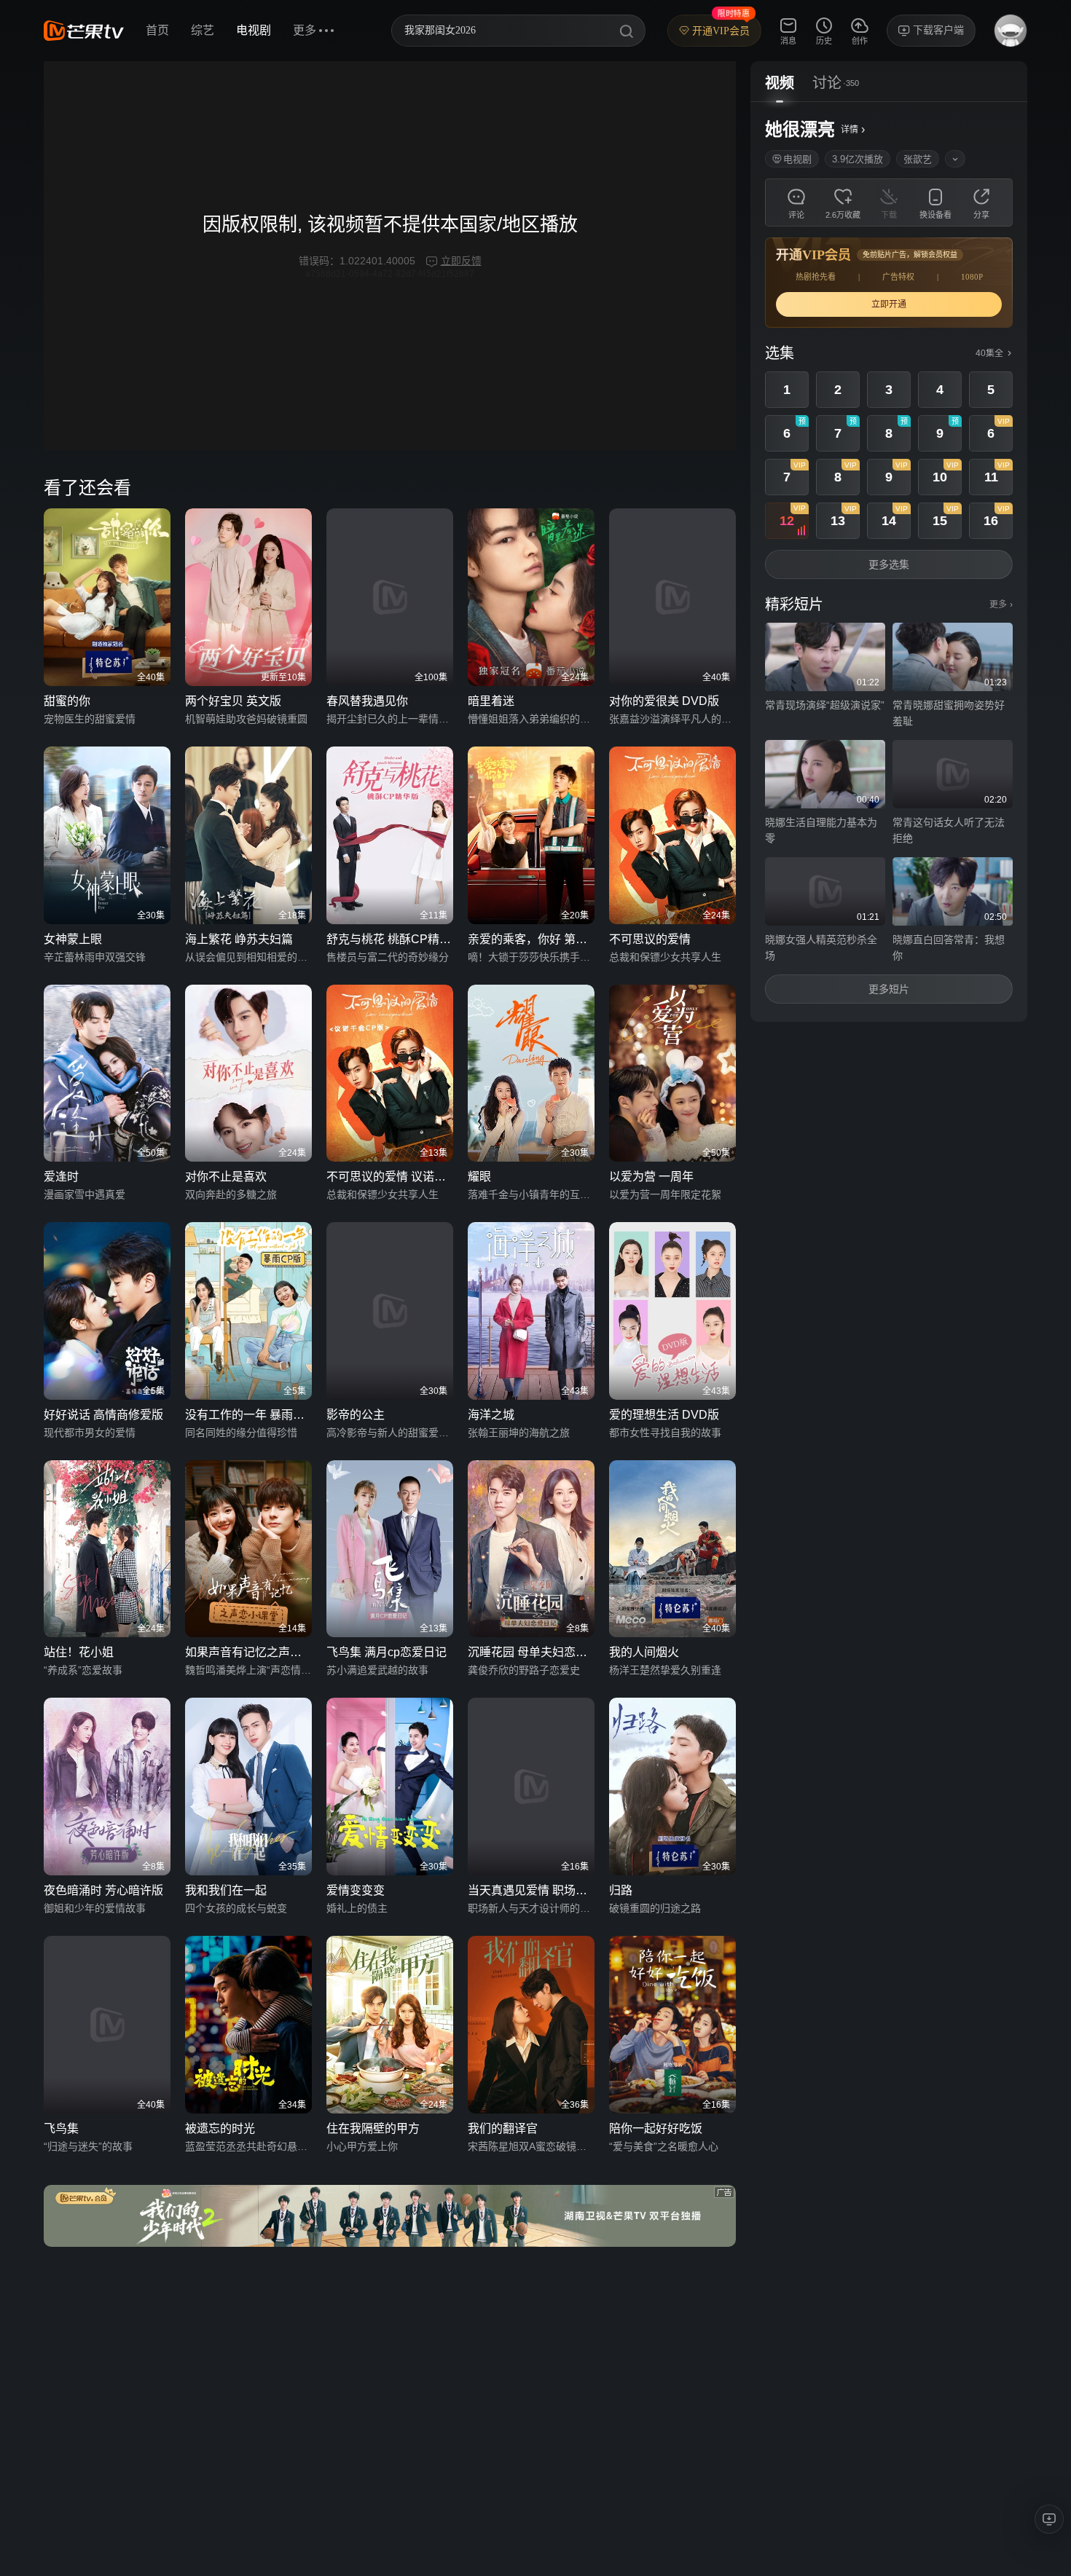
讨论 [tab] (827, 83)
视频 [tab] (780, 83)
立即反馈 (461, 261)
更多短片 (889, 989)
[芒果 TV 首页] (84, 31)
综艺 (203, 30)
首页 (157, 30)
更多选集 (889, 564)
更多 (1001, 604)
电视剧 (254, 30)
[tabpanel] (889, 562)
